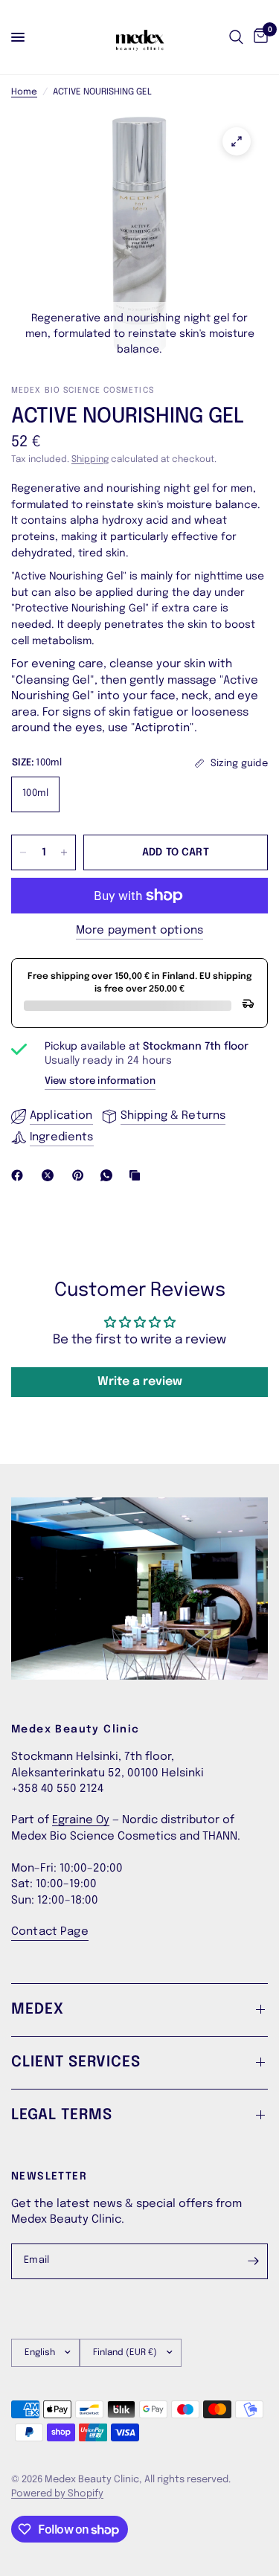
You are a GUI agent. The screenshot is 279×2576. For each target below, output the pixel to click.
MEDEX (38, 2010)
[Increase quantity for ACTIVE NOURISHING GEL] (64, 852)
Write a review (140, 1382)
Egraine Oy (81, 1820)
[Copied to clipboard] (138, 1175)
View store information (100, 1081)
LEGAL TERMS (62, 2115)
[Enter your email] (253, 2261)
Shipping (90, 460)
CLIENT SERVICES (76, 2062)
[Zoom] (237, 141)
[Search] (236, 37)
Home (24, 92)
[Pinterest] (81, 1175)
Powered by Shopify (57, 2494)
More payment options (139, 931)
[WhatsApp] (109, 1175)
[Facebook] (20, 1175)
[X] (51, 1175)
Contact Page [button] (50, 1932)
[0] (258, 37)
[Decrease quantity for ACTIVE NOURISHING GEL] (23, 852)
